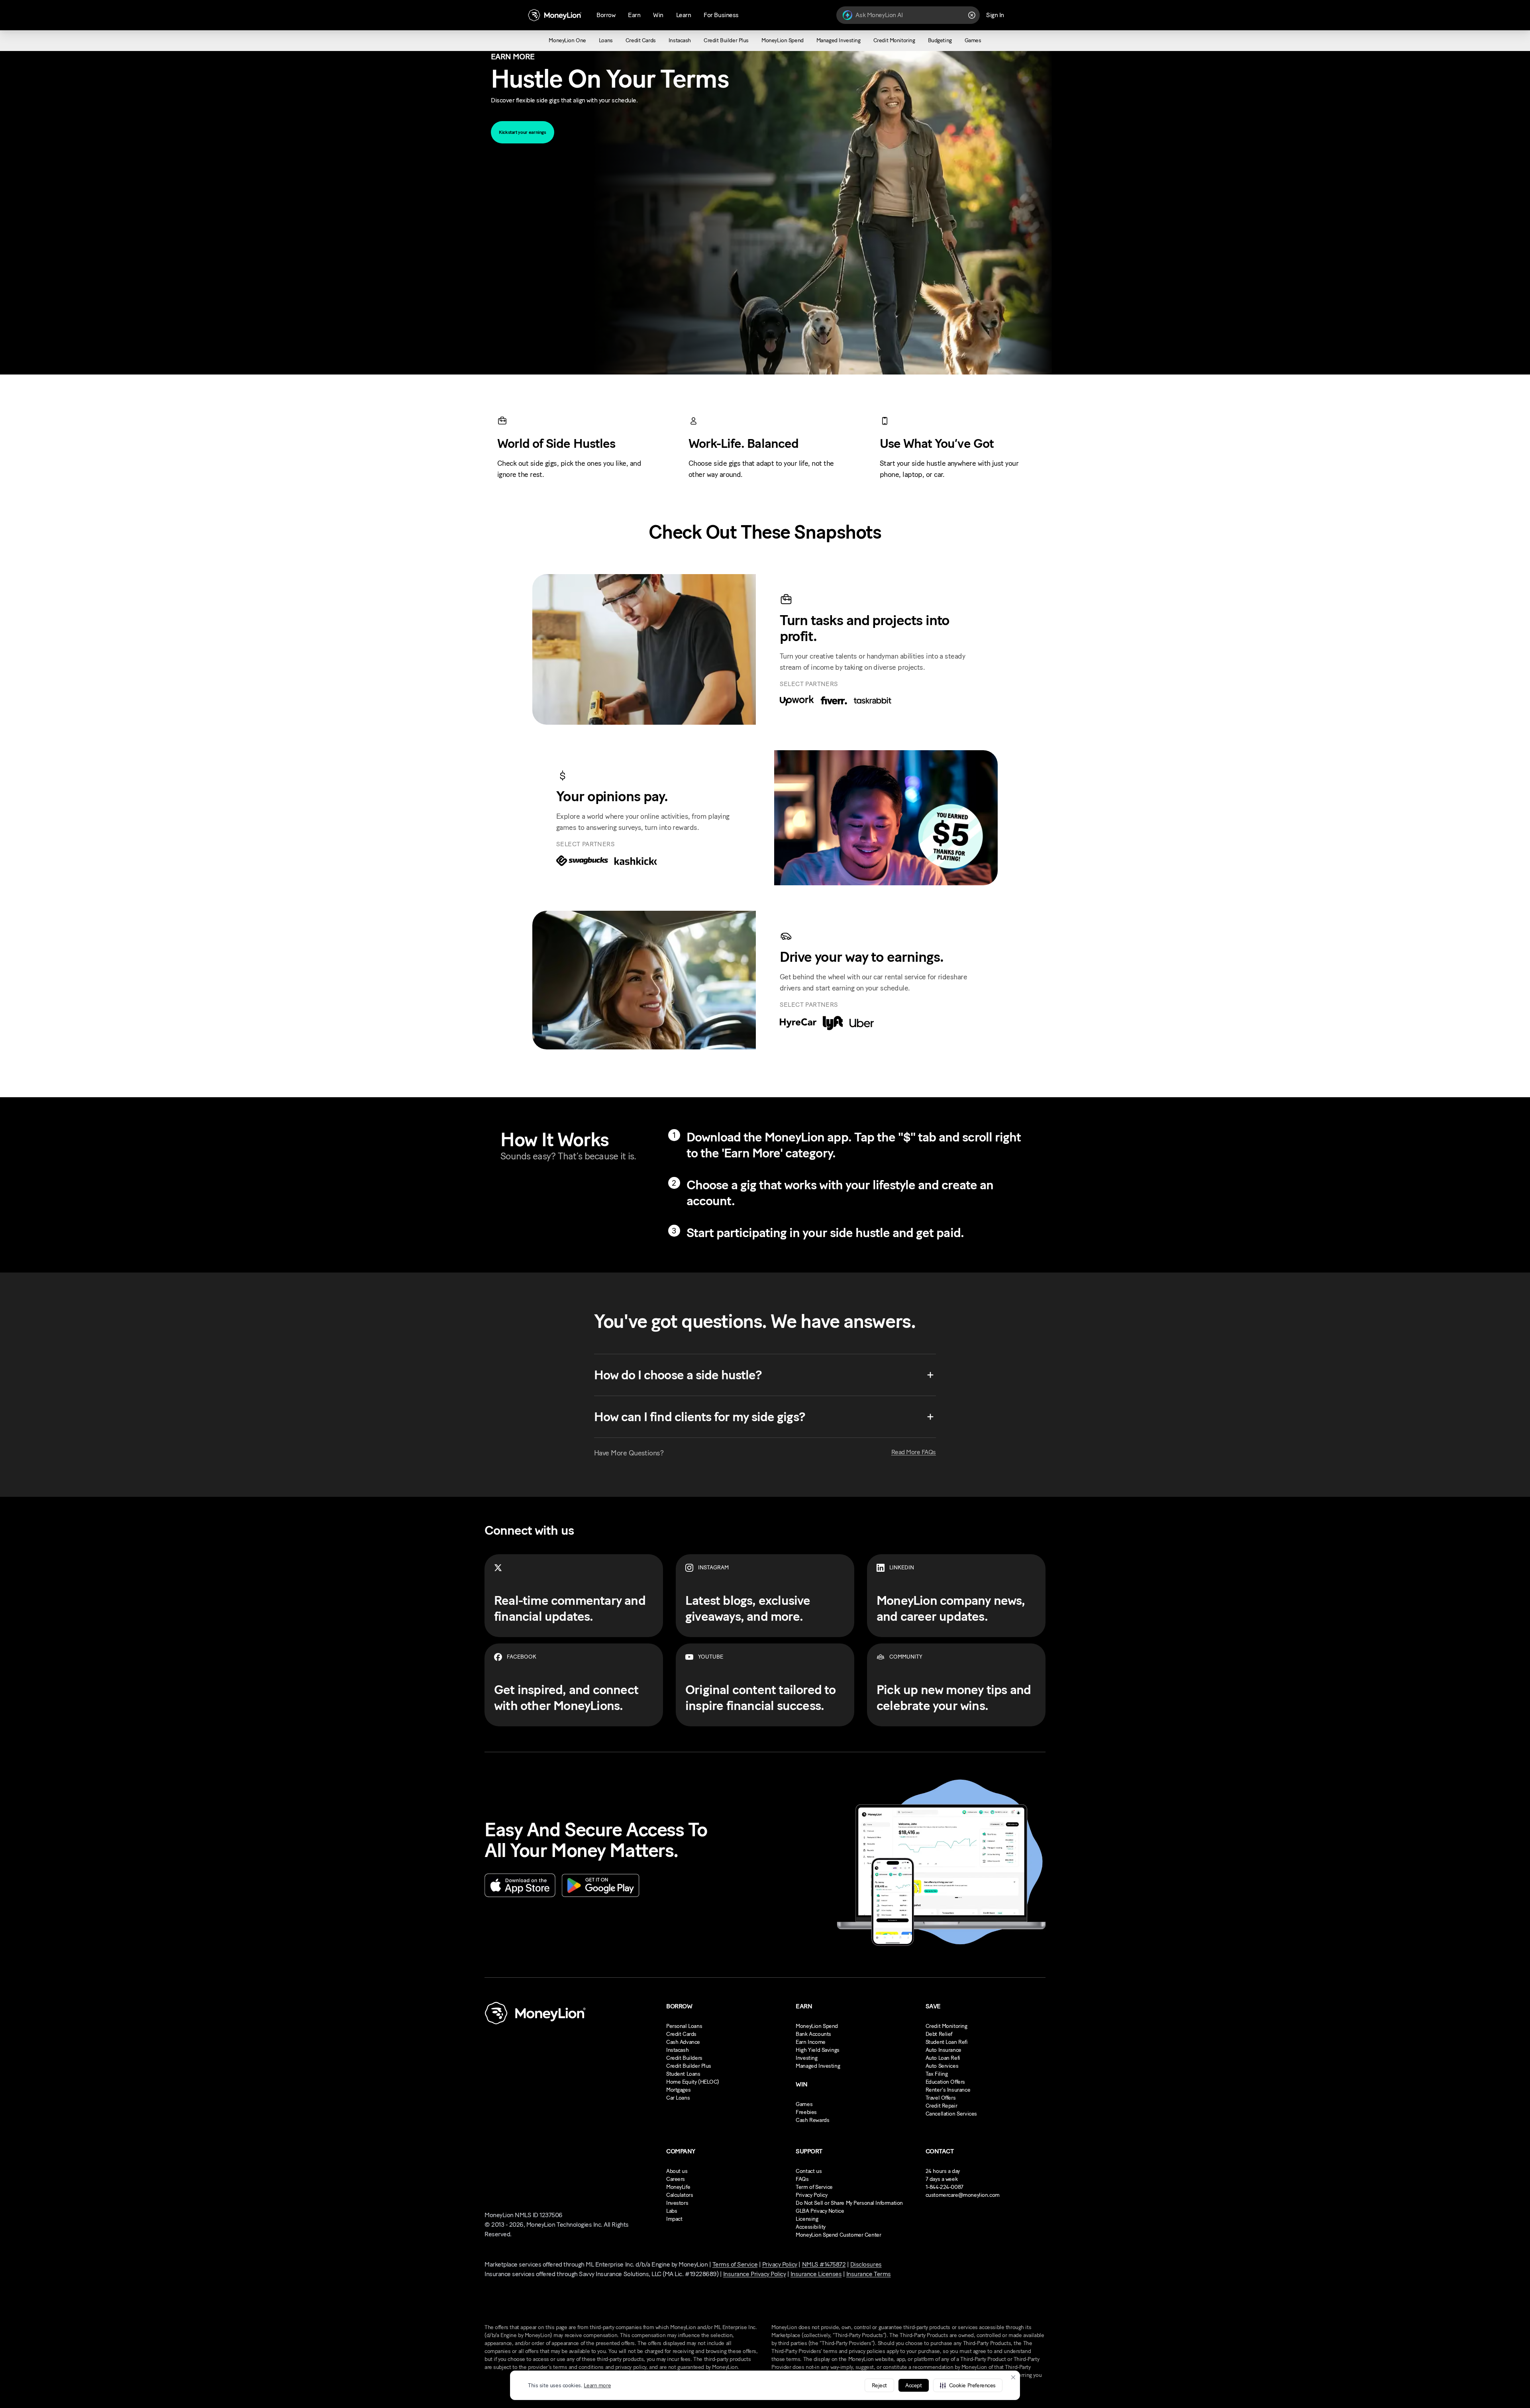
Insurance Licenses (816, 2274)
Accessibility (811, 2227)
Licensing (807, 2219)
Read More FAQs (914, 1452)
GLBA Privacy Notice (820, 2211)
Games (804, 2104)
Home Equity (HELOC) (693, 2082)
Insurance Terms (869, 2274)
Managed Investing (818, 2066)
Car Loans (678, 2098)
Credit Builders (684, 2058)
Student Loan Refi (947, 2042)
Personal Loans (684, 2026)
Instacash (677, 2050)
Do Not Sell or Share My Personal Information (849, 2203)
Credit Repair (942, 2106)
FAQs (802, 2179)
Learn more (597, 2385)
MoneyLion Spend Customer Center (838, 2235)
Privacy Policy (811, 2195)
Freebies (806, 2112)
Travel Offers (941, 2098)
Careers (676, 2179)
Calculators (680, 2195)
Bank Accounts (813, 2034)
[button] (968, 2385)
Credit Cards (681, 2034)
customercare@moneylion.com (963, 2195)
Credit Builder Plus (689, 2066)
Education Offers (945, 2082)
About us (677, 2171)
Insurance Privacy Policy (754, 2274)
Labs (672, 2211)
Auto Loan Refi (943, 2058)
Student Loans (683, 2074)
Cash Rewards (812, 2120)
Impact (674, 2219)
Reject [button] (879, 2385)
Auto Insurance (943, 2050)
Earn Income (810, 2042)
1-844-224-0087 (944, 2187)
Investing (806, 2058)
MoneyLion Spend (817, 2026)
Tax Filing (937, 2074)
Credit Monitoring (946, 2026)
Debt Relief (939, 2034)
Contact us (809, 2171)
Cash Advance (683, 2042)
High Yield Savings (817, 2050)
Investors (677, 2203)
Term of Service (814, 2187)
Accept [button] (913, 2385)
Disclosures (866, 2264)
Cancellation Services (951, 2114)
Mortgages (678, 2090)
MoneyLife (678, 2187)
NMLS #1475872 (824, 2264)
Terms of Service (735, 2264)
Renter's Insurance (948, 2090)
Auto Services (942, 2066)
